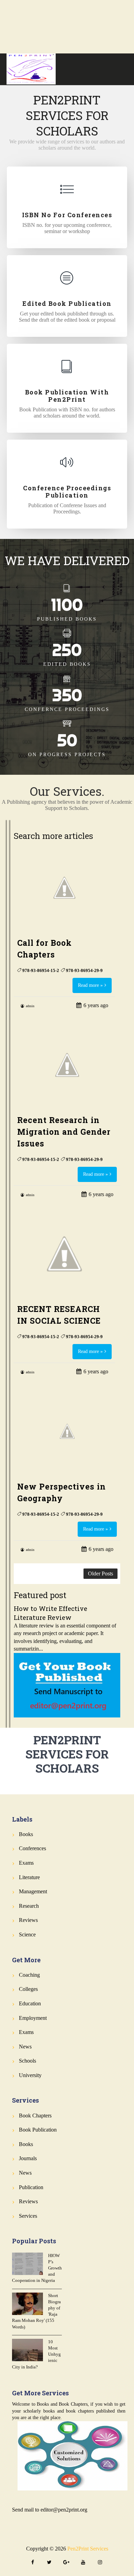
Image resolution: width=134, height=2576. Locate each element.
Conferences (32, 1848)
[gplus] (66, 2563)
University (30, 2075)
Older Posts (100, 1573)
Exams (26, 1863)
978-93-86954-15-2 (41, 970)
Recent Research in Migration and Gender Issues (64, 1132)
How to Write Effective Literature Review (51, 1613)
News (25, 2047)
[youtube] (83, 2563)
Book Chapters (35, 2116)
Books (26, 1834)
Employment (33, 2018)
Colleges (28, 1989)
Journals (28, 2158)
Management (33, 1891)
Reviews (28, 1920)
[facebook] (33, 2563)
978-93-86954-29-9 (84, 970)
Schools (27, 2061)
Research (29, 1906)
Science (27, 1934)
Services (28, 2216)
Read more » (90, 985)
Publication (31, 2187)
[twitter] (49, 2563)
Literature (29, 1877)
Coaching (29, 1975)
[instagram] (100, 2563)
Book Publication (38, 2130)
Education (30, 2003)
